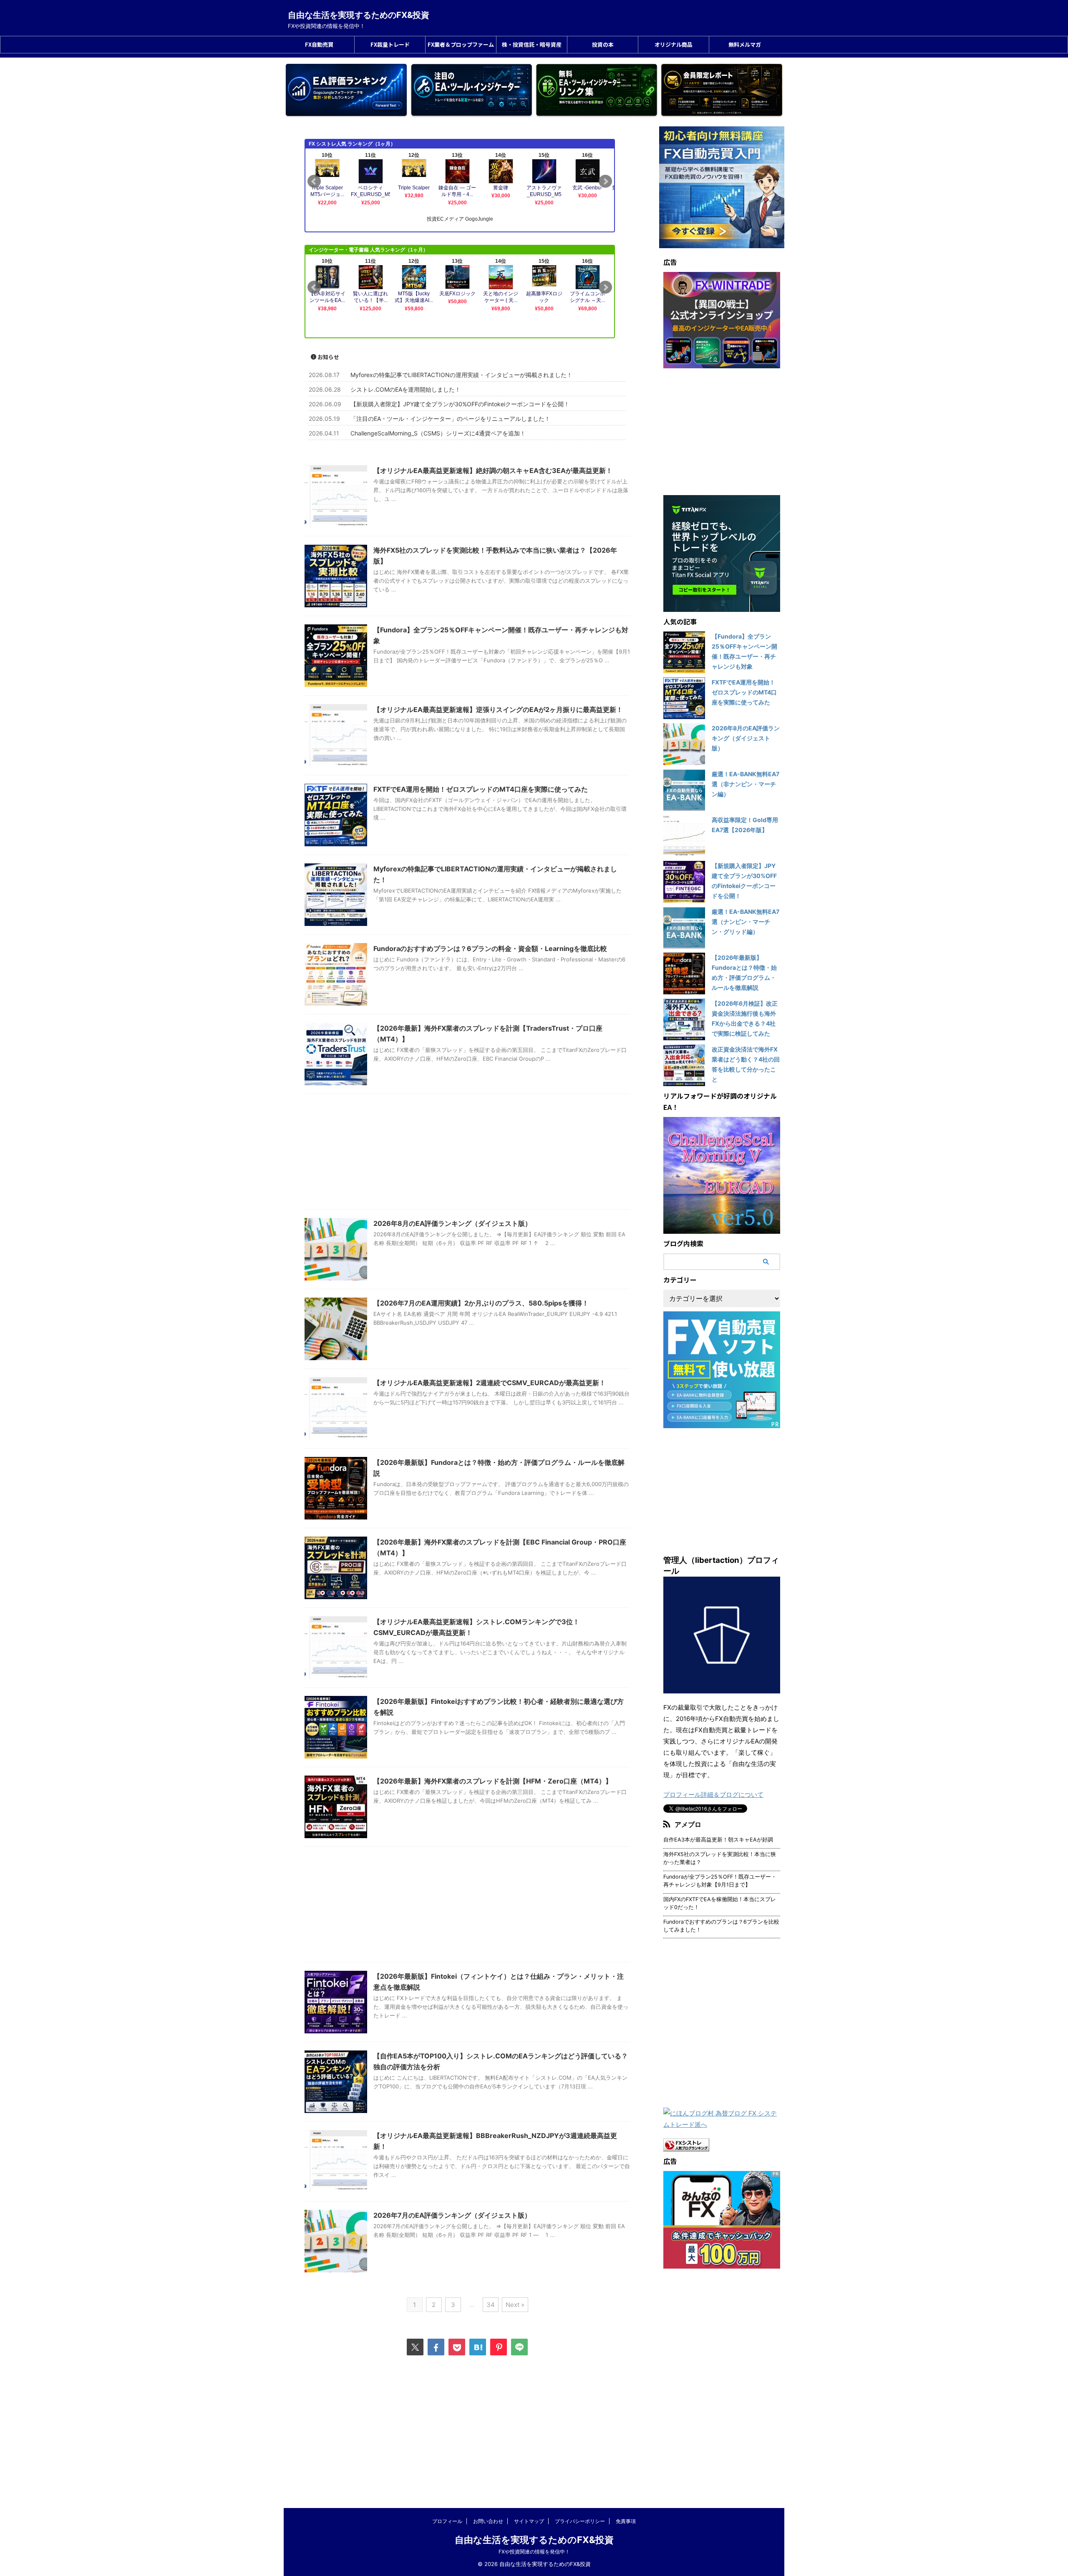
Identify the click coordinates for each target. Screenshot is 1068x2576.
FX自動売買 (319, 44)
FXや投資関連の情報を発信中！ (534, 2552)
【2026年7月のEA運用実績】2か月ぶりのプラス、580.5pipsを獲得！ (481, 1303)
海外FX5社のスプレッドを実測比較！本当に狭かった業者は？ (720, 1858)
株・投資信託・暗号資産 (532, 44)
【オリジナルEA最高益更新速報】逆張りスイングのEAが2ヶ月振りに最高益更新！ (498, 709)
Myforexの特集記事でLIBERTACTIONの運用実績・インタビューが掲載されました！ (461, 375)
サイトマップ (529, 2521)
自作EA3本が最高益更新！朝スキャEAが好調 (718, 1840)
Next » (515, 2305)
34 (491, 2305)
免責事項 (626, 2521)
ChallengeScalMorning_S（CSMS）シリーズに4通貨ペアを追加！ (438, 433)
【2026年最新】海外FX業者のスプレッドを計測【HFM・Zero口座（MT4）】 (493, 1781)
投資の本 (603, 44)
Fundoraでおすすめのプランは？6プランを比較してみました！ (721, 1926)
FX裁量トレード (390, 44)
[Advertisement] (467, 1154)
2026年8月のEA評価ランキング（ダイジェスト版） (452, 1223)
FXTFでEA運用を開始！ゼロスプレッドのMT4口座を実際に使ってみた (481, 789)
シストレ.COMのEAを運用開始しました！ (406, 389)
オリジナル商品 (674, 44)
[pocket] (457, 2347)
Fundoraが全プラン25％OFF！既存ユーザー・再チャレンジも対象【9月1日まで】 (720, 1881)
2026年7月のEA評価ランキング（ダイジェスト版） (452, 2215)
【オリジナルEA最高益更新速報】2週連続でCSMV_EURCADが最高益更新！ (490, 1383)
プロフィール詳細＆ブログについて (713, 1795)
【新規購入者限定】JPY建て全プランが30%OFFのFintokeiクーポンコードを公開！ (460, 404)
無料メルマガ (745, 44)
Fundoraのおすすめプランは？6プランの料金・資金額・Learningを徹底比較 (490, 948)
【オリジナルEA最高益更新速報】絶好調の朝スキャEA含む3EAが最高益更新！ (493, 470)
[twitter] (415, 2347)
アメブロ (688, 1824)
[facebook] (436, 2347)
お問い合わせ (488, 2521)
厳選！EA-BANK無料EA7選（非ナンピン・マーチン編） (746, 784)
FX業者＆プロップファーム (461, 44)
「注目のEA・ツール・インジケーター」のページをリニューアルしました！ (450, 419)
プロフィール (447, 2521)
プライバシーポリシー (580, 2521)
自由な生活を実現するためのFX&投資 (359, 15)
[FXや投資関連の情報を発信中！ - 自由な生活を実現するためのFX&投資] (478, 2347)
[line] (519, 2347)
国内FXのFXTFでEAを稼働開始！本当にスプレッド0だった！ (720, 1903)
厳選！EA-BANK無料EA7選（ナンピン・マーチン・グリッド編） (746, 922)
